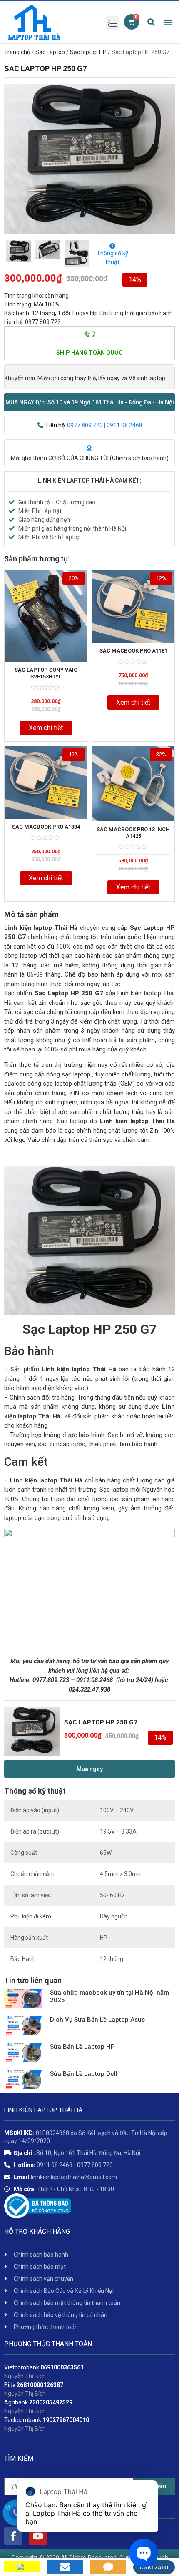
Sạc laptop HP (88, 52)
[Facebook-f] (13, 2536)
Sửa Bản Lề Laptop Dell (84, 2074)
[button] (89, 402)
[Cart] (132, 22)
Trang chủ (17, 52)
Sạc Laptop (50, 52)
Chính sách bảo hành (139, 458)
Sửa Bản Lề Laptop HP (82, 2047)
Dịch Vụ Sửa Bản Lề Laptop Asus (97, 2020)
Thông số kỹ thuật (112, 258)
